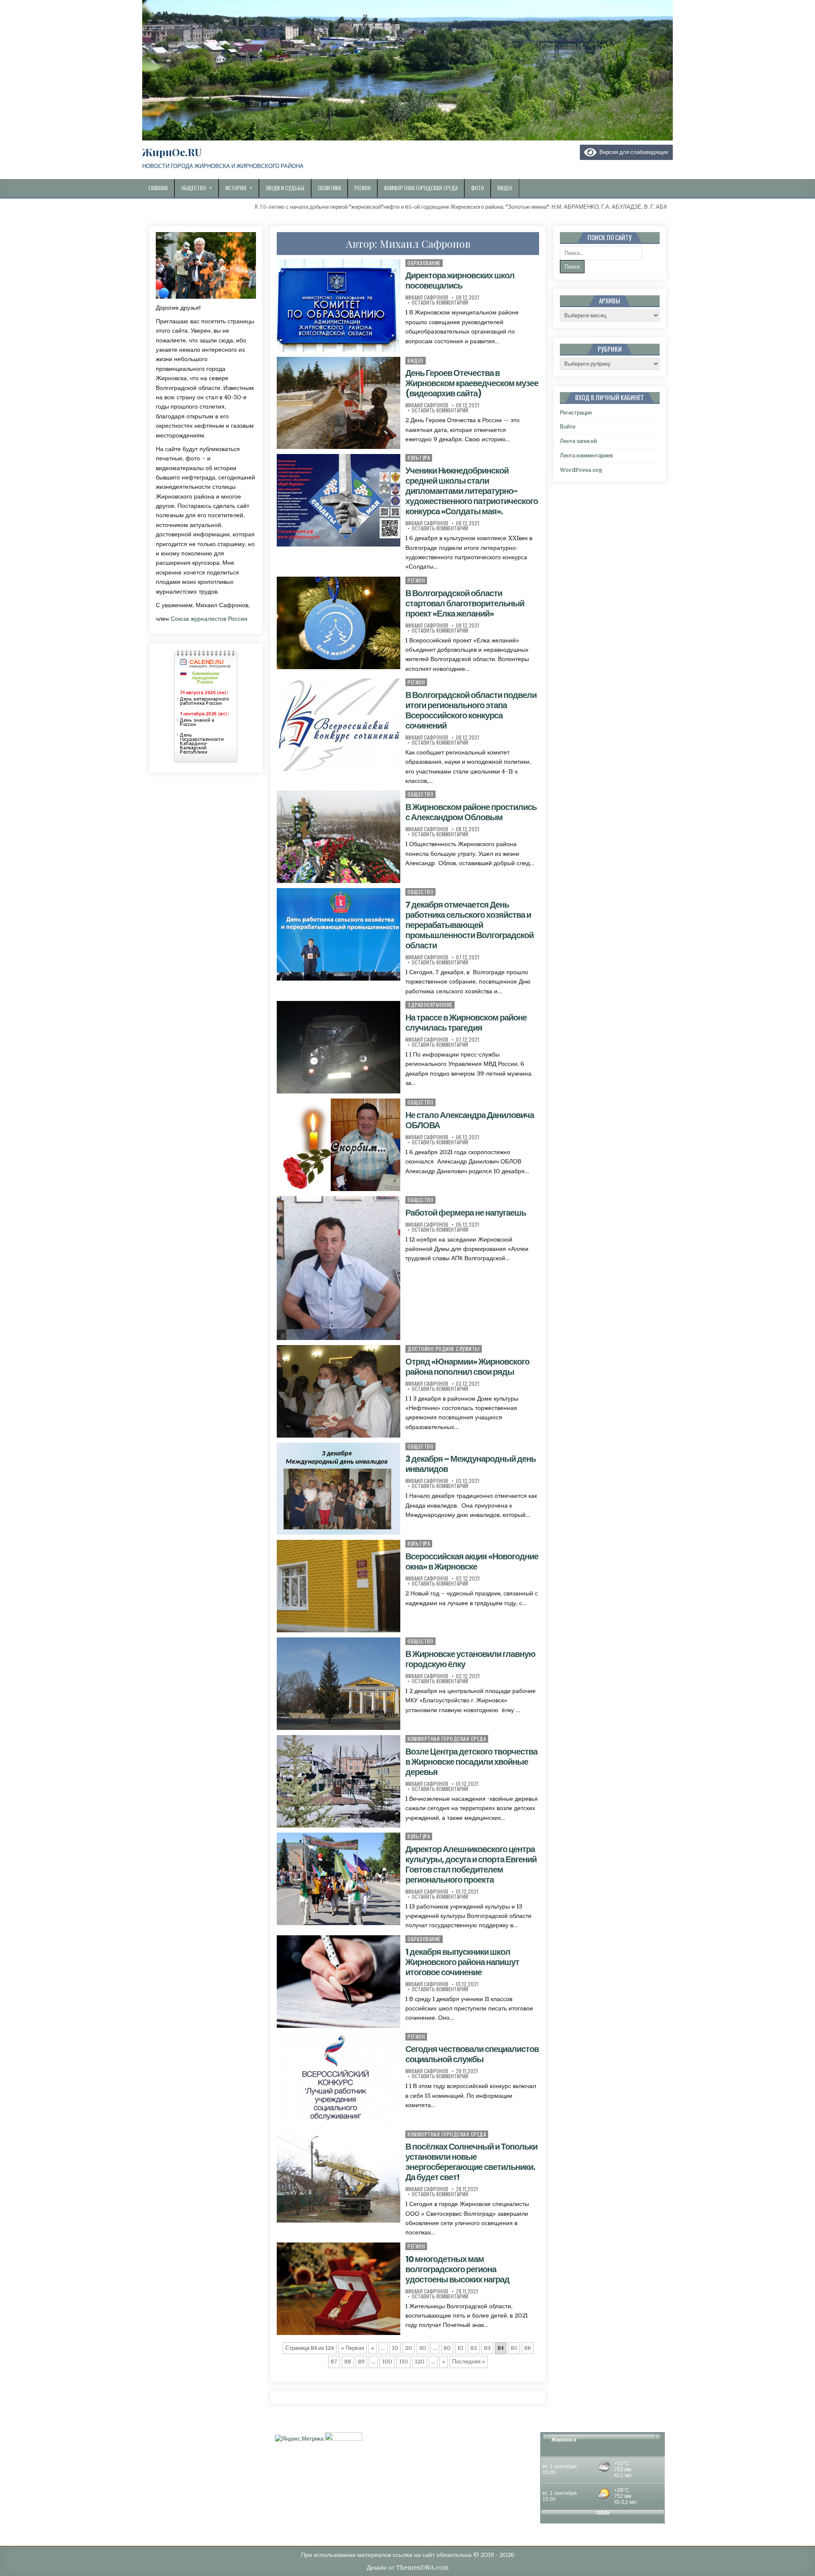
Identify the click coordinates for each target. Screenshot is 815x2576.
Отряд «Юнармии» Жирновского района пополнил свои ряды (467, 1367)
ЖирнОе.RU (172, 152)
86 (528, 2348)
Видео (505, 188)
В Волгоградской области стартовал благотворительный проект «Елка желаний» (465, 603)
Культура (419, 458)
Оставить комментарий (440, 303)
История (236, 188)
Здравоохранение (430, 1005)
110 (403, 2362)
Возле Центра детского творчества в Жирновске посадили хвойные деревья (471, 1762)
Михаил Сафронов (427, 297)
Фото (478, 188)
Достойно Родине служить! (444, 1349)
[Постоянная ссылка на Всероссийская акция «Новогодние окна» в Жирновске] (338, 1586)
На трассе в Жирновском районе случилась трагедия (466, 1023)
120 (420, 2362)
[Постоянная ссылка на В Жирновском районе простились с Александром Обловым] (338, 837)
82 (474, 2348)
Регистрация (576, 413)
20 (409, 2348)
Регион (363, 188)
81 (461, 2348)
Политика (329, 188)
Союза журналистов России (209, 619)
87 (334, 2362)
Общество (194, 188)
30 (423, 2348)
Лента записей (578, 441)
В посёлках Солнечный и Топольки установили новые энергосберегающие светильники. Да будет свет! (471, 2162)
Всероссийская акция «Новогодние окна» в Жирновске (472, 1561)
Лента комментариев (586, 455)
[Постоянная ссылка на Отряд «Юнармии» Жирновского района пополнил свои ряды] (338, 1391)
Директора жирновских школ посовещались (460, 280)
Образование (424, 263)
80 (447, 2348)
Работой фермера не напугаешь (466, 1213)
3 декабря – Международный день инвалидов (471, 1464)
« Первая (353, 2348)
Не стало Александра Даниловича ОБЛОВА (470, 1120)
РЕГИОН (416, 580)
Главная (158, 188)
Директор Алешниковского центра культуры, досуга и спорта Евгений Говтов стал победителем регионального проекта (471, 1864)
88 (348, 2362)
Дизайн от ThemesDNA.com (408, 2568)
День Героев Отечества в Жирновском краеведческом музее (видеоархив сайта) (472, 383)
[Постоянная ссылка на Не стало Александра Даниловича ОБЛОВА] (338, 1145)
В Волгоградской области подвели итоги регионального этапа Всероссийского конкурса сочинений (471, 710)
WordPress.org (581, 470)
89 (361, 2362)
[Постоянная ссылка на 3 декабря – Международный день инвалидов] (338, 1489)
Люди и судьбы (285, 188)
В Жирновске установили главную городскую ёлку (470, 1659)
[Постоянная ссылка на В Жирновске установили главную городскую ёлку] (338, 1684)
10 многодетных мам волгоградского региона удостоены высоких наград (457, 2269)
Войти (568, 427)
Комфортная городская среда (421, 188)
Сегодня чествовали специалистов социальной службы (472, 2054)
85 (514, 2348)
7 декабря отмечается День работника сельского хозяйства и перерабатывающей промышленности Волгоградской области (469, 925)
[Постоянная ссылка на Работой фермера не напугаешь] (338, 1268)
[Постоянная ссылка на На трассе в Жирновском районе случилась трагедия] (338, 1047)
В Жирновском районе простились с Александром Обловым (471, 812)
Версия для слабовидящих (632, 152)
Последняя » (469, 2362)
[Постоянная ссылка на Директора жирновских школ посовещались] (338, 306)
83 (487, 2348)
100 (387, 2362)
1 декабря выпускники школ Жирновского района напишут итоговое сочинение (462, 1962)
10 (395, 2348)
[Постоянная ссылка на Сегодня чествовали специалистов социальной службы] (338, 2079)
